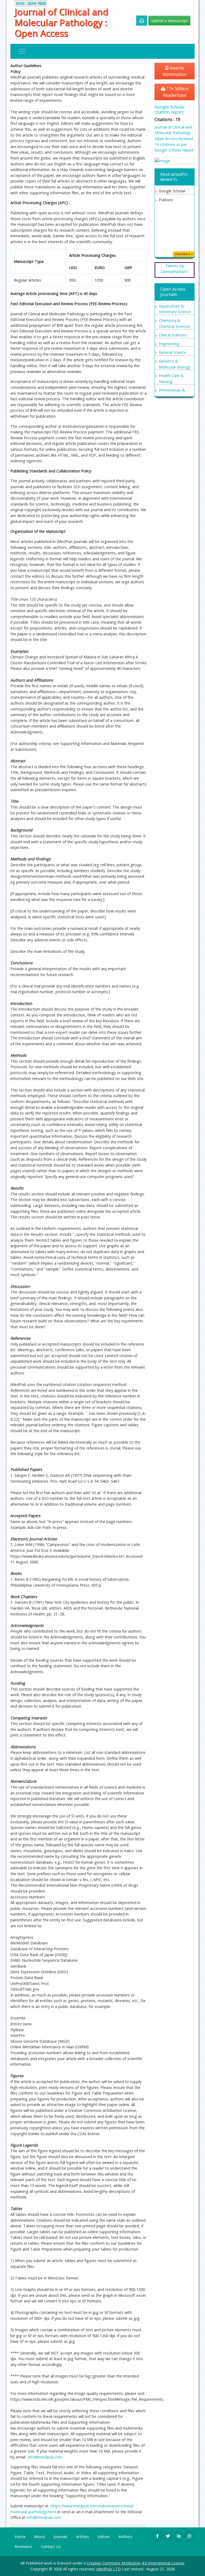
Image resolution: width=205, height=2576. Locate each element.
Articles (82, 2537)
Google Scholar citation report (170, 109)
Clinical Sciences (173, 335)
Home (20, 2537)
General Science (173, 352)
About (40, 2537)
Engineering (169, 344)
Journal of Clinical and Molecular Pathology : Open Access (62, 23)
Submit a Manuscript (169, 21)
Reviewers (23, 2546)
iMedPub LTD (109, 2569)
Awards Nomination (175, 71)
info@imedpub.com (45, 2457)
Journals (61, 2537)
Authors (125, 2537)
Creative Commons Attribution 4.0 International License (136, 2563)
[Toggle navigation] (22, 51)
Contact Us (51, 2546)
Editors (104, 2537)
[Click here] (139, 21)
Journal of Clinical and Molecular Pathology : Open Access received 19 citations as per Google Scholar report (174, 139)
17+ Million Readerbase (176, 92)
